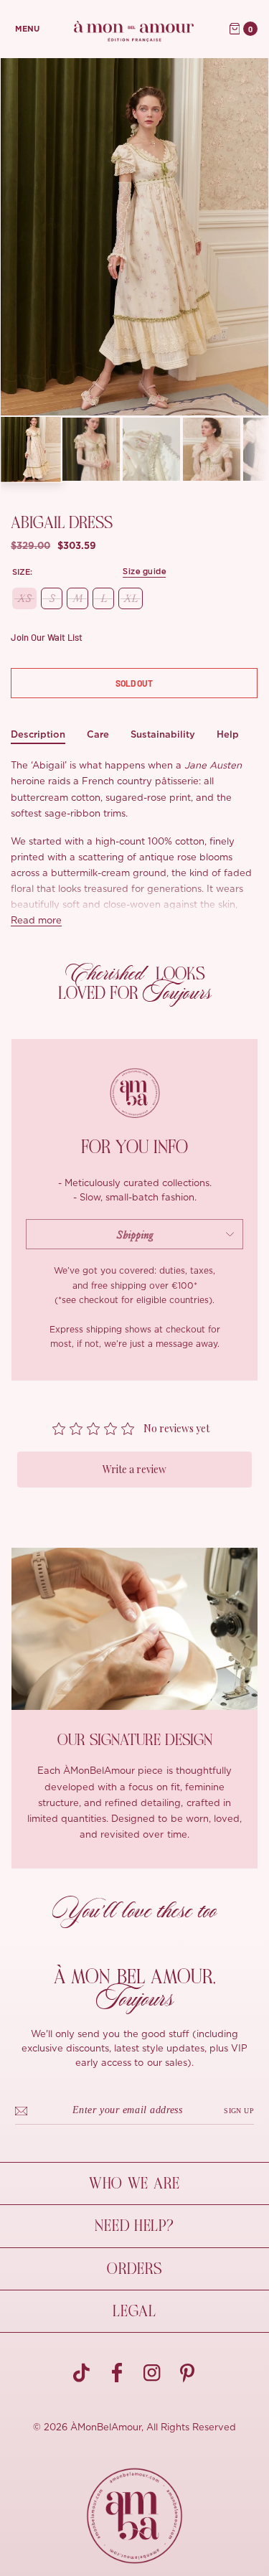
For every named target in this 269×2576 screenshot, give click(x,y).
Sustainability (163, 734)
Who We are (134, 2184)
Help (228, 734)
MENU (27, 29)
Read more (36, 921)
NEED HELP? (134, 2226)
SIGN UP (239, 2111)
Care (98, 734)
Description (38, 734)
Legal (134, 2311)
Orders (134, 2269)
